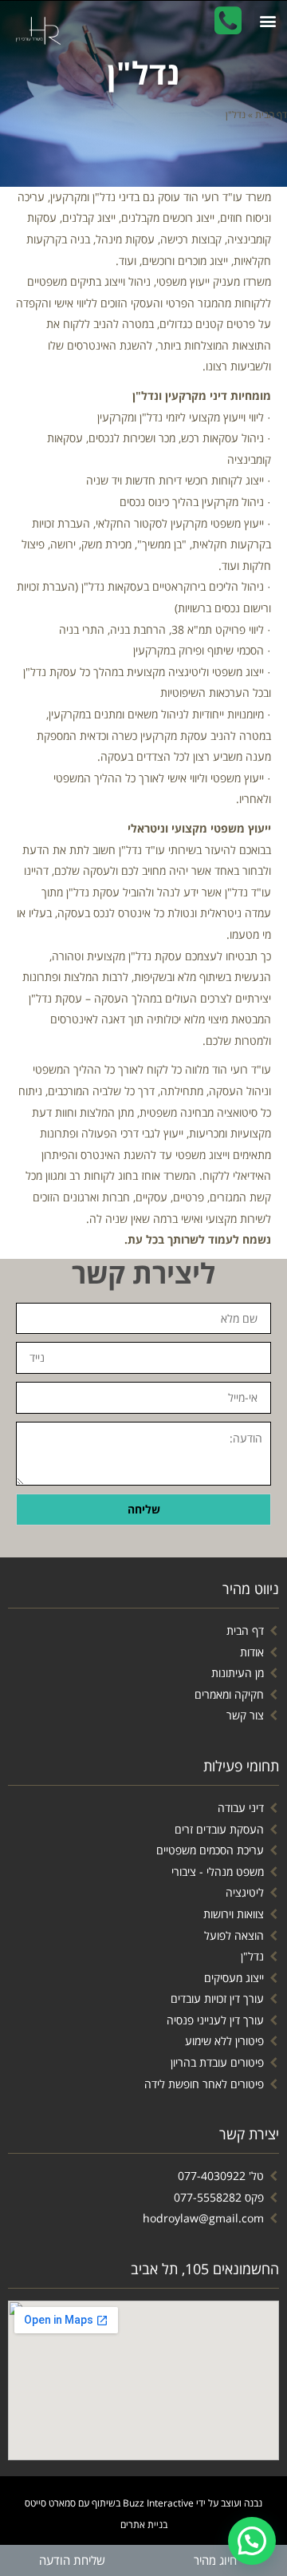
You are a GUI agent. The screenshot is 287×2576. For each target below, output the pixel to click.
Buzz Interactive (158, 2503)
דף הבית (271, 114)
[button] (215, 2560)
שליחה (144, 1509)
